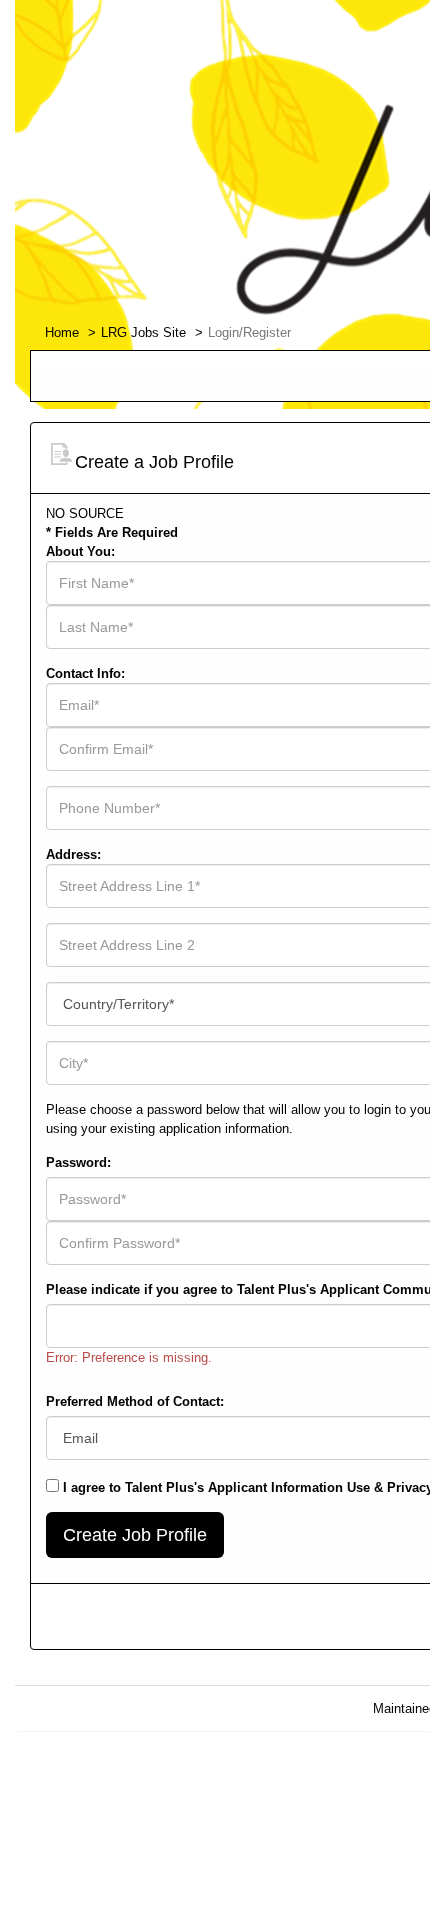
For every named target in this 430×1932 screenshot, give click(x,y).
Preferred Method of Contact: (135, 1401)
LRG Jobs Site (143, 332)
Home (62, 332)
